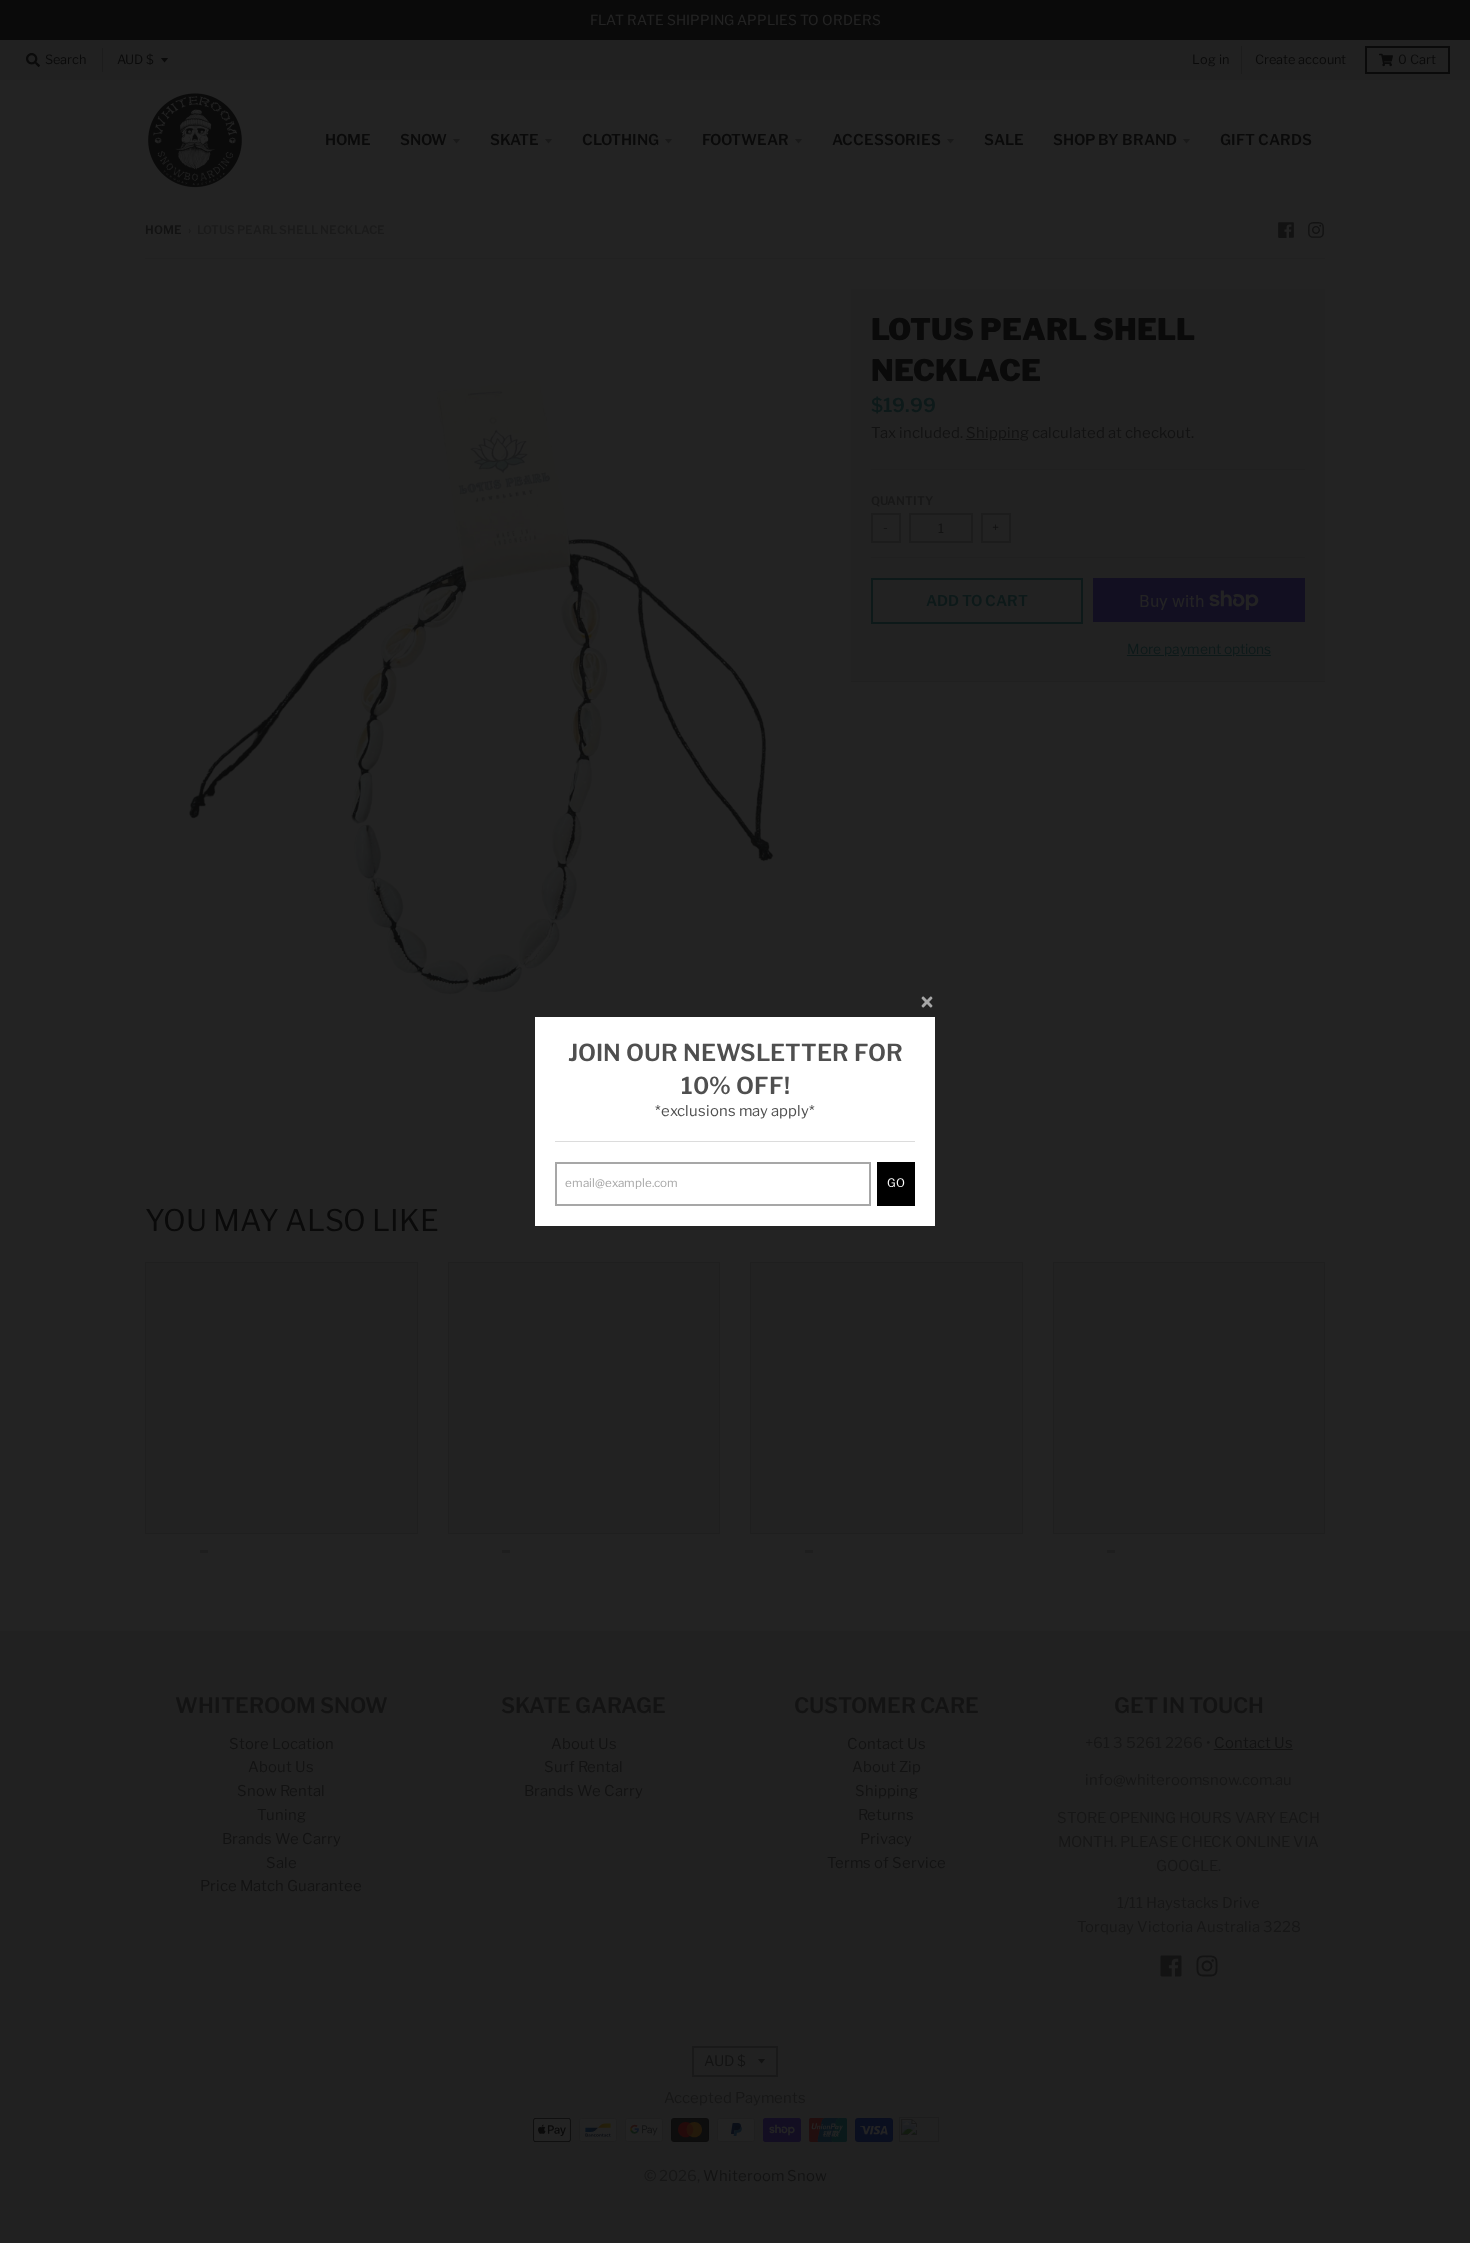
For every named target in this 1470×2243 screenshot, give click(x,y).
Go (896, 1183)
